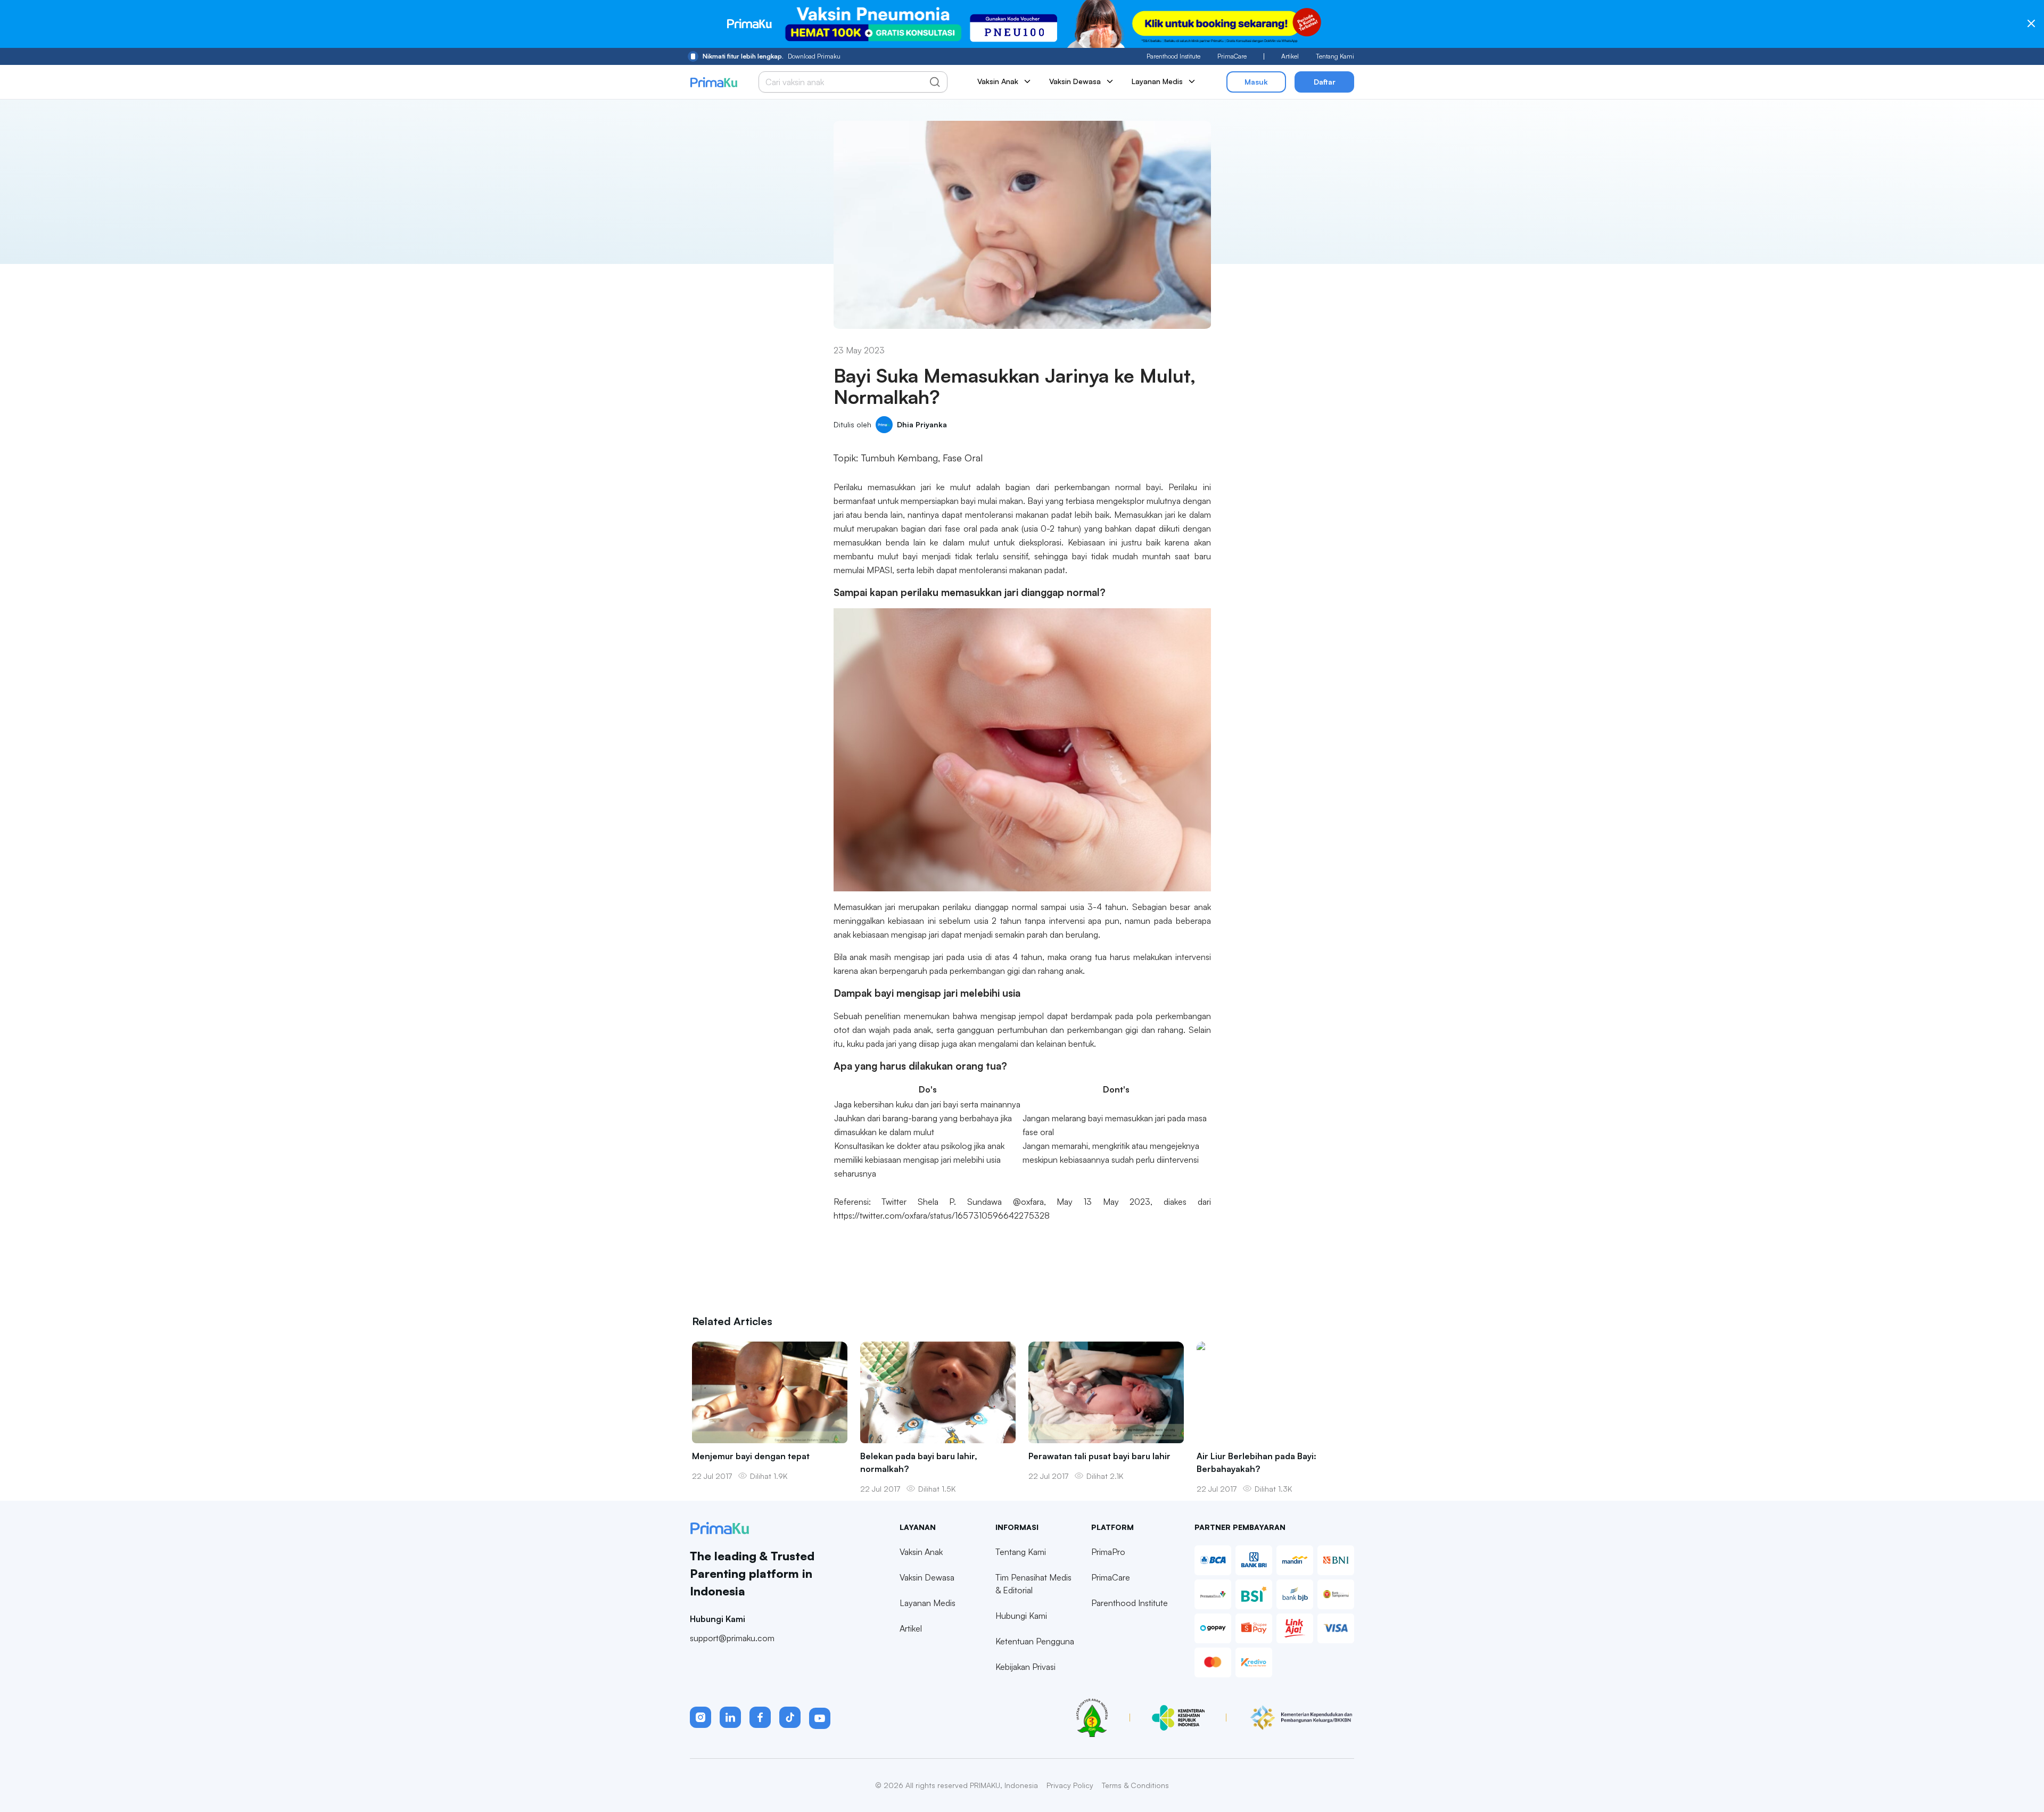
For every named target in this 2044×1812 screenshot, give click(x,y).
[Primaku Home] (714, 82)
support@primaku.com (732, 1638)
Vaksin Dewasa (927, 1577)
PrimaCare (1232, 56)
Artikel (1290, 56)
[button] (700, 1717)
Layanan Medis (928, 1603)
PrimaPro (1108, 1552)
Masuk (1256, 82)
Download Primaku (772, 56)
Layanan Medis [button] (1157, 81)
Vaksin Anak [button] (998, 81)
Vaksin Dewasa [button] (1075, 81)
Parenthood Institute (1173, 56)
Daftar (1325, 82)
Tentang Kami (1335, 56)
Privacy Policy (1070, 1785)
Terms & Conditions (1135, 1785)
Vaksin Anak (921, 1552)
